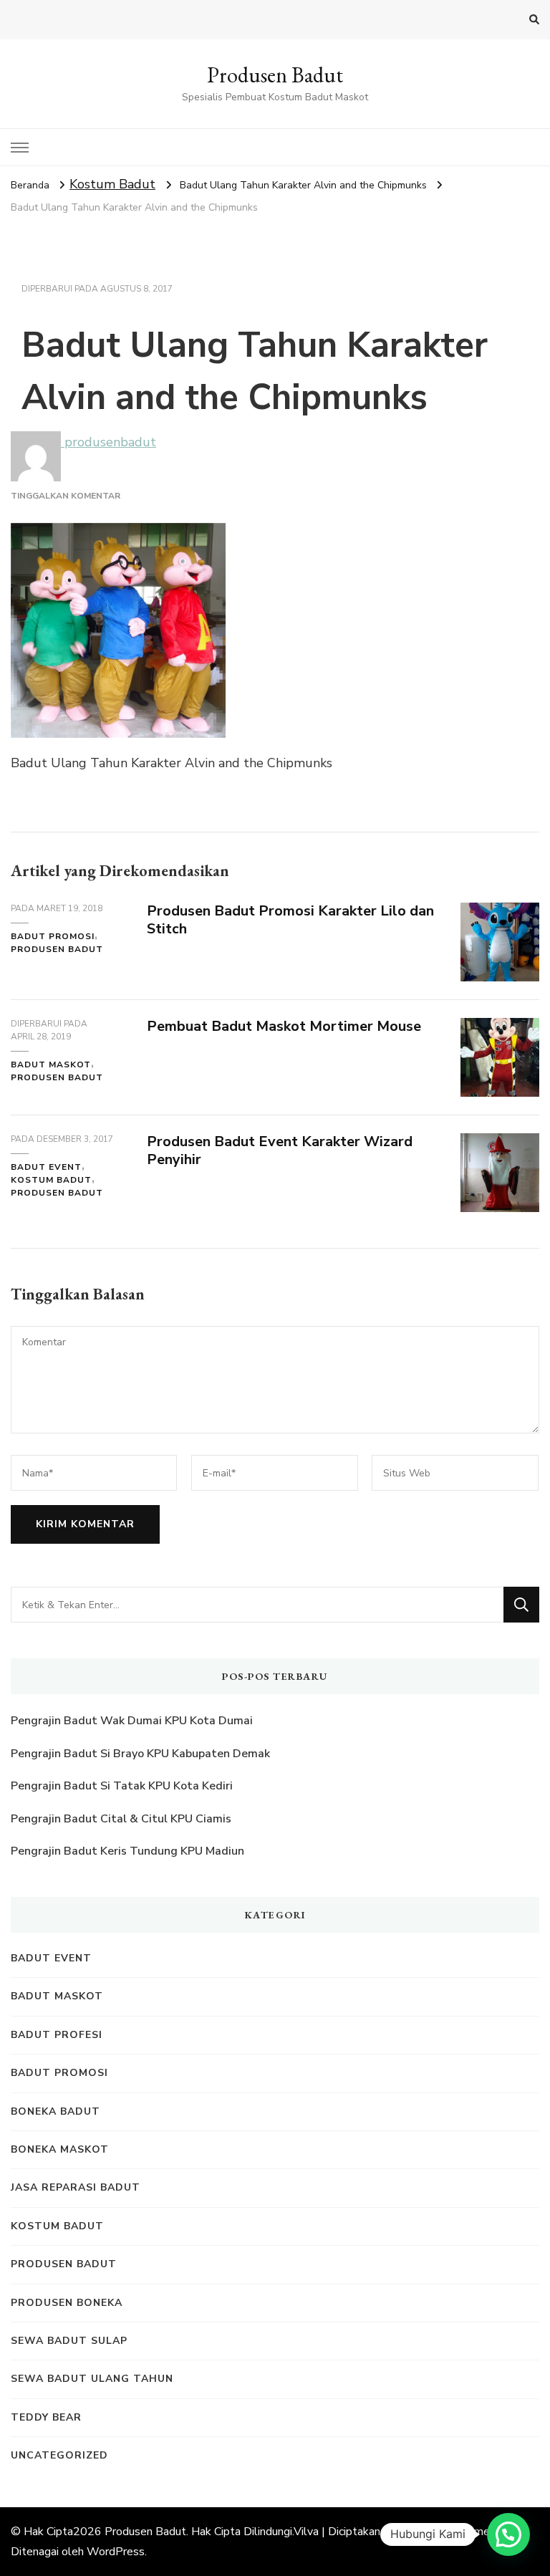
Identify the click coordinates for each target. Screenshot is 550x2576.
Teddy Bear (46, 2417)
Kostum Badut (112, 184)
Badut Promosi (53, 936)
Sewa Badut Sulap (69, 2341)
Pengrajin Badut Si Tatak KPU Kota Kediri (122, 1786)
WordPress (116, 2552)
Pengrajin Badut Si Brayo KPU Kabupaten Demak (140, 1754)
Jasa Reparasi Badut (76, 2187)
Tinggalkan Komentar (66, 496)
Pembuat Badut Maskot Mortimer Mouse (284, 1026)
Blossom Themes (450, 2532)
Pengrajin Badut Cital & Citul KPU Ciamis (121, 1819)
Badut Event (46, 1167)
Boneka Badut (56, 2111)
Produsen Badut (275, 75)
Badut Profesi (57, 2035)
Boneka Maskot (60, 2149)
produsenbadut (108, 442)
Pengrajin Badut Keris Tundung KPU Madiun (127, 1851)
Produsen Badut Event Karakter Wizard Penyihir (280, 1150)
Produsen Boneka (67, 2303)
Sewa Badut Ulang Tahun (92, 2379)
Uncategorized (59, 2455)
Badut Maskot (51, 1064)
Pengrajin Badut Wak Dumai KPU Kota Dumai (132, 1721)
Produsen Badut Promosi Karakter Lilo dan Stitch (290, 920)
